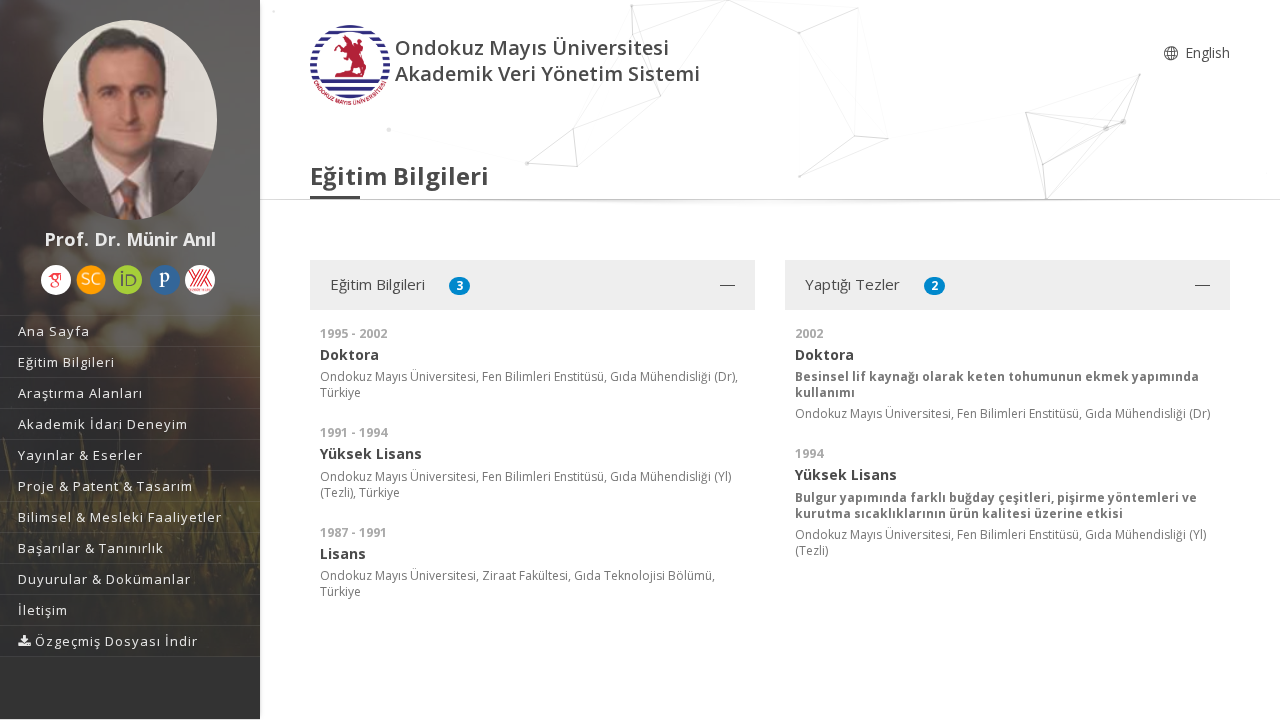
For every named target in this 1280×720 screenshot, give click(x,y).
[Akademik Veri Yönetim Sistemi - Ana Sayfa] (352, 63)
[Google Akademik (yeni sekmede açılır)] (56, 280)
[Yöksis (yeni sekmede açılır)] (200, 280)
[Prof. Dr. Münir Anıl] (130, 120)
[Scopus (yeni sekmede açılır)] (91, 280)
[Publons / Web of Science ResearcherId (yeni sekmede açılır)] (165, 280)
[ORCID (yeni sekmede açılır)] (128, 280)
